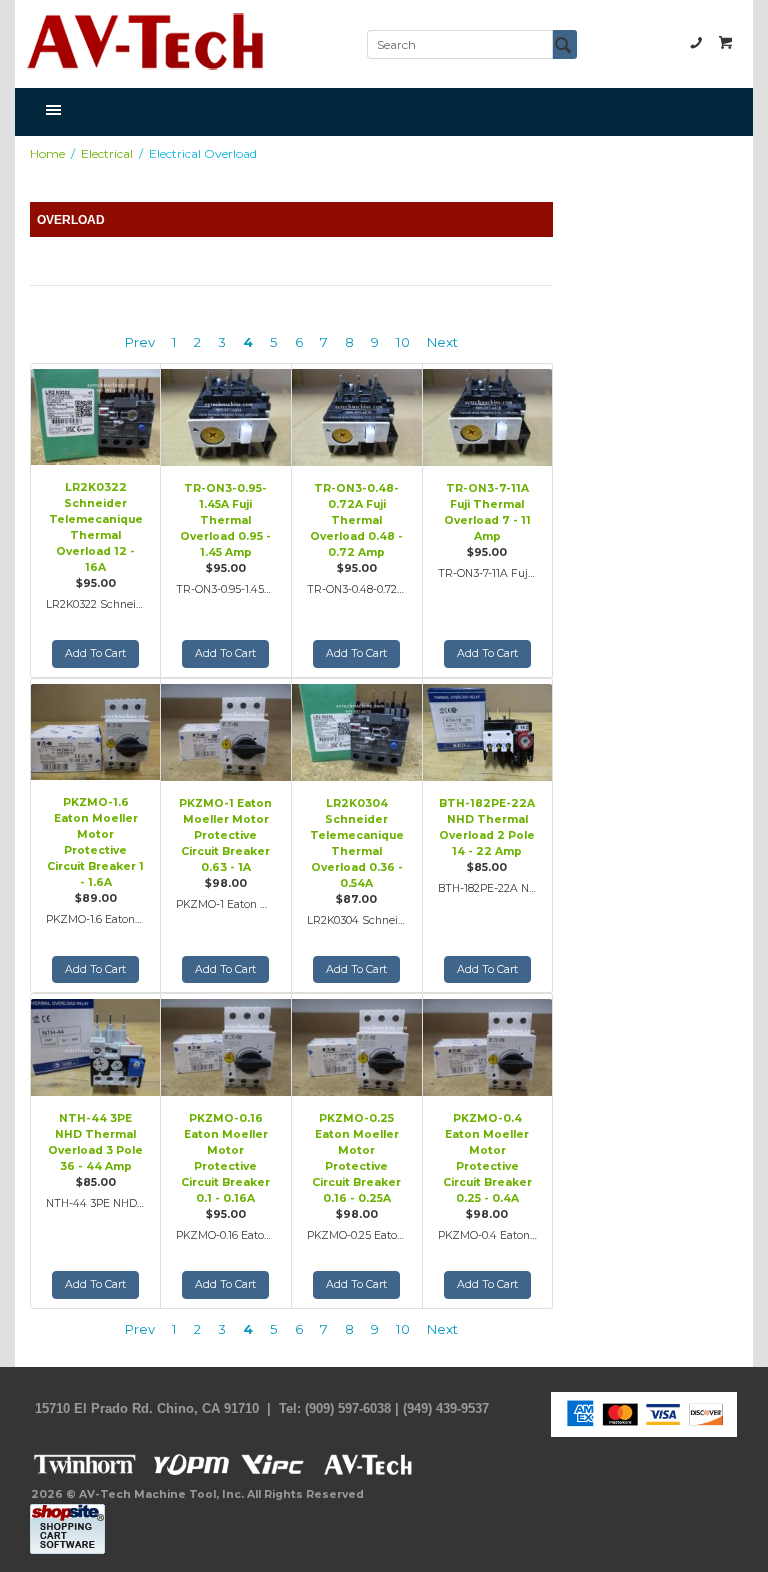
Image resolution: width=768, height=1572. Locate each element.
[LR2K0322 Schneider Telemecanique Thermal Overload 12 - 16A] (95, 415)
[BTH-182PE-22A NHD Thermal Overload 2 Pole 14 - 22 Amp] (488, 730)
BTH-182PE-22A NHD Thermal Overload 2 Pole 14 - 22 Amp (487, 827)
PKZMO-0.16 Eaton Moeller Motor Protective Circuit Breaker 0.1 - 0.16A (225, 1158)
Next (442, 342)
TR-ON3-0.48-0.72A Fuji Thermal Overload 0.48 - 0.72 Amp (356, 520)
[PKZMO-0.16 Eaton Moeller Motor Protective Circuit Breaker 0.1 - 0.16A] (226, 1045)
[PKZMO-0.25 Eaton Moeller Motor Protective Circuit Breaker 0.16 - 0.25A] (357, 1045)
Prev (140, 342)
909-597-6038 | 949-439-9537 (696, 42)
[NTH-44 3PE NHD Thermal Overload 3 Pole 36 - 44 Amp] (95, 1045)
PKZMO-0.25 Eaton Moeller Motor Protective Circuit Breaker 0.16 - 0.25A (356, 1158)
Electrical (107, 153)
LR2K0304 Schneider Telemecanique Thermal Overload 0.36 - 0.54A (357, 843)
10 (403, 342)
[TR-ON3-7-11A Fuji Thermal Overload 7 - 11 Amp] (488, 415)
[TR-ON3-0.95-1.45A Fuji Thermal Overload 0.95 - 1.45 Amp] (226, 415)
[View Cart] (726, 42)
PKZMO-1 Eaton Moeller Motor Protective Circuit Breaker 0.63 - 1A (225, 835)
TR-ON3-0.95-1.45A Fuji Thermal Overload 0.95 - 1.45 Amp (225, 520)
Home (47, 153)
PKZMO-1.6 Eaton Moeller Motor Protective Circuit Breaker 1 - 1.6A (95, 842)
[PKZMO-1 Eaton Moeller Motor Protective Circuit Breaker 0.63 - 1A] (226, 730)
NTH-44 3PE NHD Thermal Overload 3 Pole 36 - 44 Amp (95, 1142)
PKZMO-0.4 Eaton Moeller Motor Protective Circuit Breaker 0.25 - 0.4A (487, 1158)
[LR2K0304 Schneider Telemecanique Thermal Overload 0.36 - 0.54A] (357, 730)
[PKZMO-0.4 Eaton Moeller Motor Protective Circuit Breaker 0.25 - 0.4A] (488, 1045)
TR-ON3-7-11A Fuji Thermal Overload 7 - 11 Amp (487, 512)
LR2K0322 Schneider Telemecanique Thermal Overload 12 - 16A (96, 527)
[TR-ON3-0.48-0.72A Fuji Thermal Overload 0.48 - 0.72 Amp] (357, 415)
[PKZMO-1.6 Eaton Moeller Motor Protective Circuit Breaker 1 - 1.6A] (95, 730)
